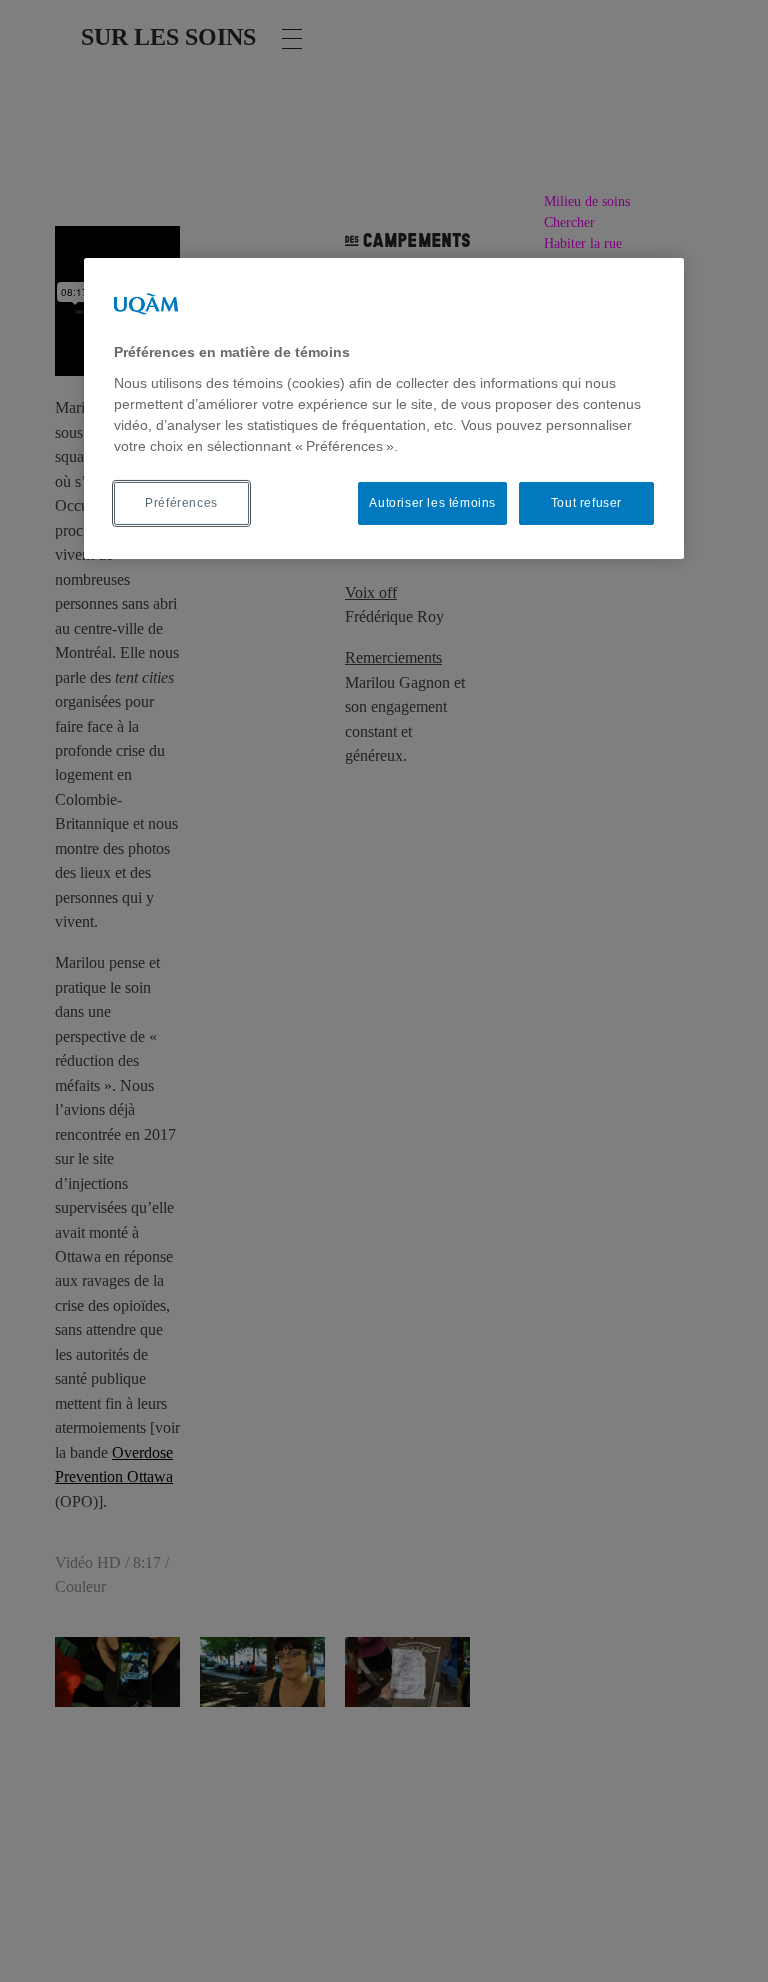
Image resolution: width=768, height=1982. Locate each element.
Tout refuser (586, 503)
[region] (384, 408)
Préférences (181, 503)
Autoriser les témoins (432, 503)
